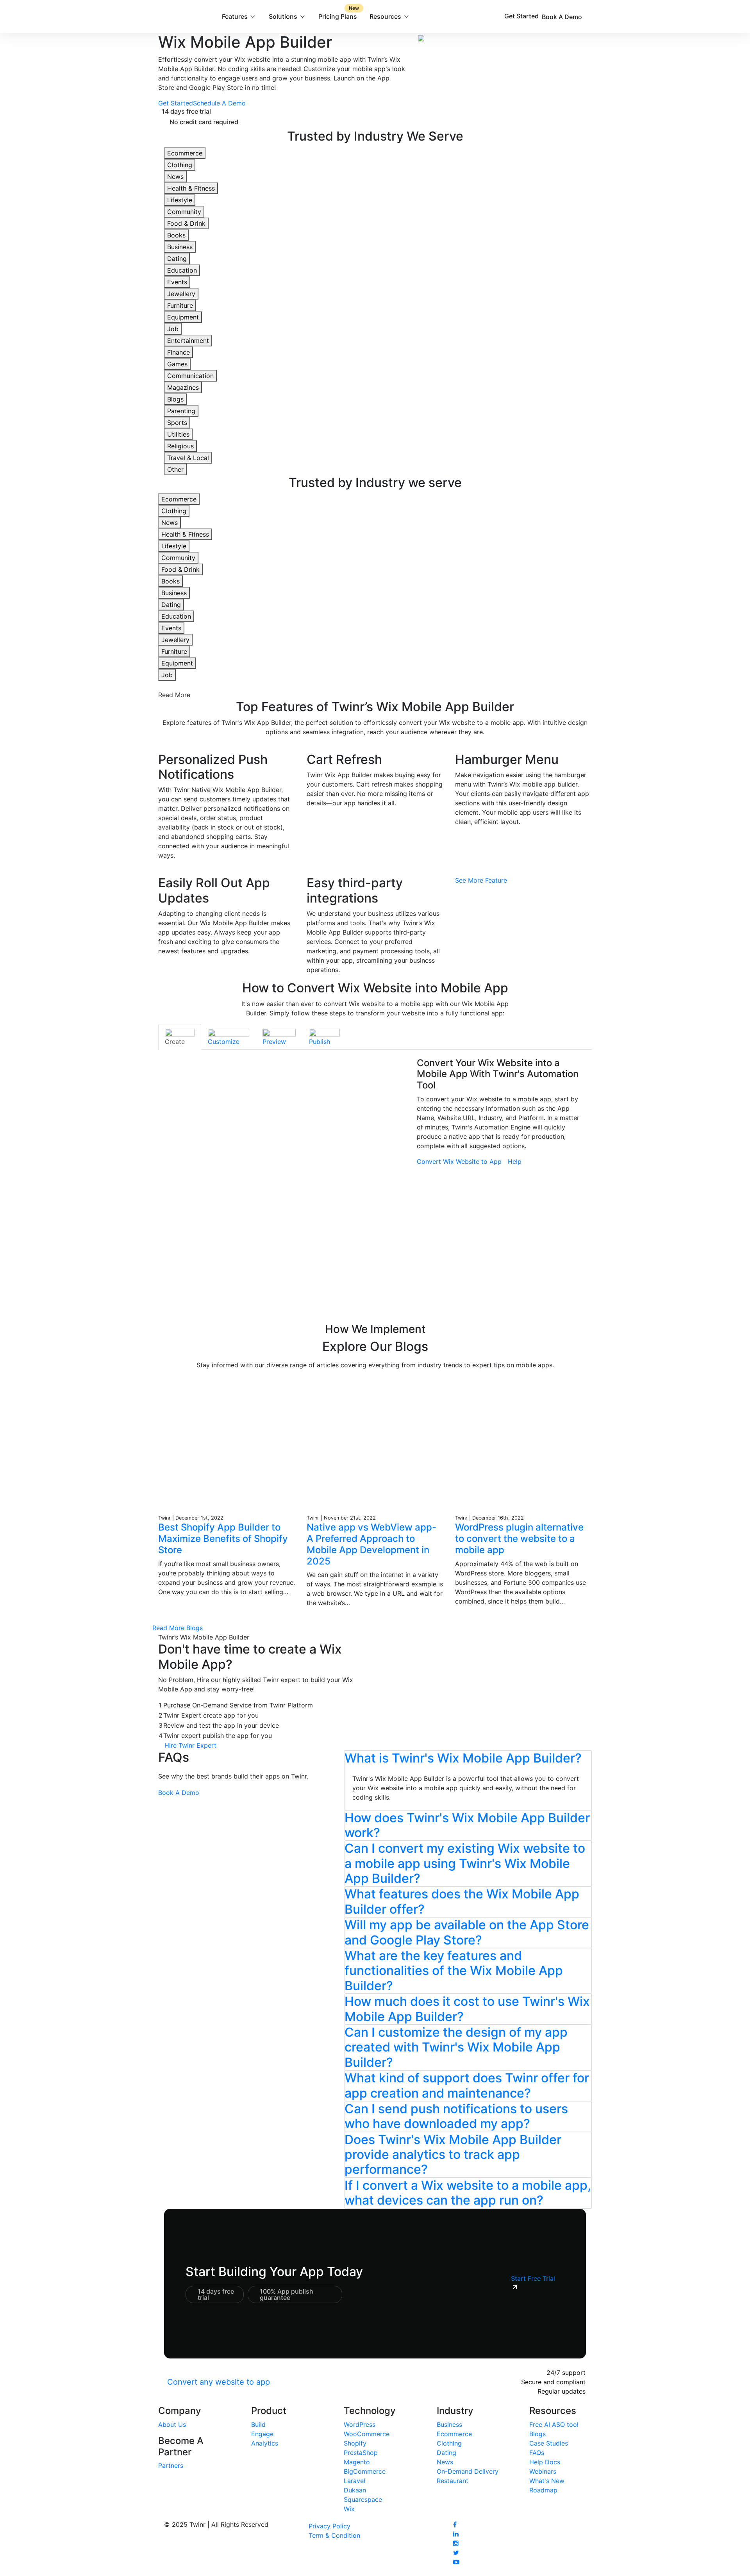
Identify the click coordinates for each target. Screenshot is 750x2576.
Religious (180, 446)
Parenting (181, 411)
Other (175, 469)
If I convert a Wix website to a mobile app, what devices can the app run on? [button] (468, 2193)
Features (235, 16)
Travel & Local (188, 458)
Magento (357, 2462)
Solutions (283, 16)
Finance (179, 352)
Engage (262, 2434)
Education (182, 270)
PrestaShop (361, 2453)
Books (176, 235)
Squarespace (363, 2499)
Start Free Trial (533, 2278)
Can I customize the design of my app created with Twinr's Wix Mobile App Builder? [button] (456, 2047)
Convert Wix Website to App (459, 1161)
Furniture (180, 305)
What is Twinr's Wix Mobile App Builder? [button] (463, 1758)
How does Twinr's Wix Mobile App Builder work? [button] (467, 1825)
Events (177, 282)
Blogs (175, 399)
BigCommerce (365, 2471)
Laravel (354, 2481)
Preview (274, 1042)
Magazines (183, 387)
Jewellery (181, 294)
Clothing (180, 165)
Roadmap (543, 2490)
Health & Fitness (191, 188)
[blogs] (227, 1444)
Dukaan (355, 2490)
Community (184, 212)
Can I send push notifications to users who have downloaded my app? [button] (456, 2116)
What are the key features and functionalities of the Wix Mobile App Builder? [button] (454, 1971)
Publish (320, 1042)
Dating (177, 259)
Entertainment (188, 341)
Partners (171, 2465)
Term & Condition (334, 2535)
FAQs (537, 2453)
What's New (547, 2481)
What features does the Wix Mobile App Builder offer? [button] (462, 1901)
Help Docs (545, 2462)
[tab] (180, 1037)
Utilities (178, 434)
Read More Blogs (178, 1628)
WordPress (360, 2424)
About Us (172, 2424)
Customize (224, 1042)
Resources (385, 16)
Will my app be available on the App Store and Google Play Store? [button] (467, 1932)
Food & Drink (186, 223)
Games (177, 364)
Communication (190, 376)
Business (180, 247)
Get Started (521, 16)
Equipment (183, 317)
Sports (177, 423)
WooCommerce (367, 2434)
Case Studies (549, 2443)
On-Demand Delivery (468, 2471)
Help (515, 1161)
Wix (349, 2509)
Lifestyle (180, 200)
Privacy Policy (329, 2526)
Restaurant (453, 2481)
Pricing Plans (339, 13)
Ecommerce (185, 153)
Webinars (543, 2471)
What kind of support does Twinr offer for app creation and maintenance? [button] (467, 2085)
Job (173, 329)
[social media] (455, 2524)
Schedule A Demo (219, 103)
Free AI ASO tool (554, 2424)
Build (258, 2424)
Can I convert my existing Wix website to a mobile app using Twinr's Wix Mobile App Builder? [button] (465, 1863)
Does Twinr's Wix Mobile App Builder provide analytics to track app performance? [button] (453, 2155)
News (175, 177)
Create (175, 1042)
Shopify (355, 2443)
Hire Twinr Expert (190, 1745)
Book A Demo (563, 17)
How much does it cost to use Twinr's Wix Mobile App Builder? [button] (467, 2009)
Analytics (265, 2443)
